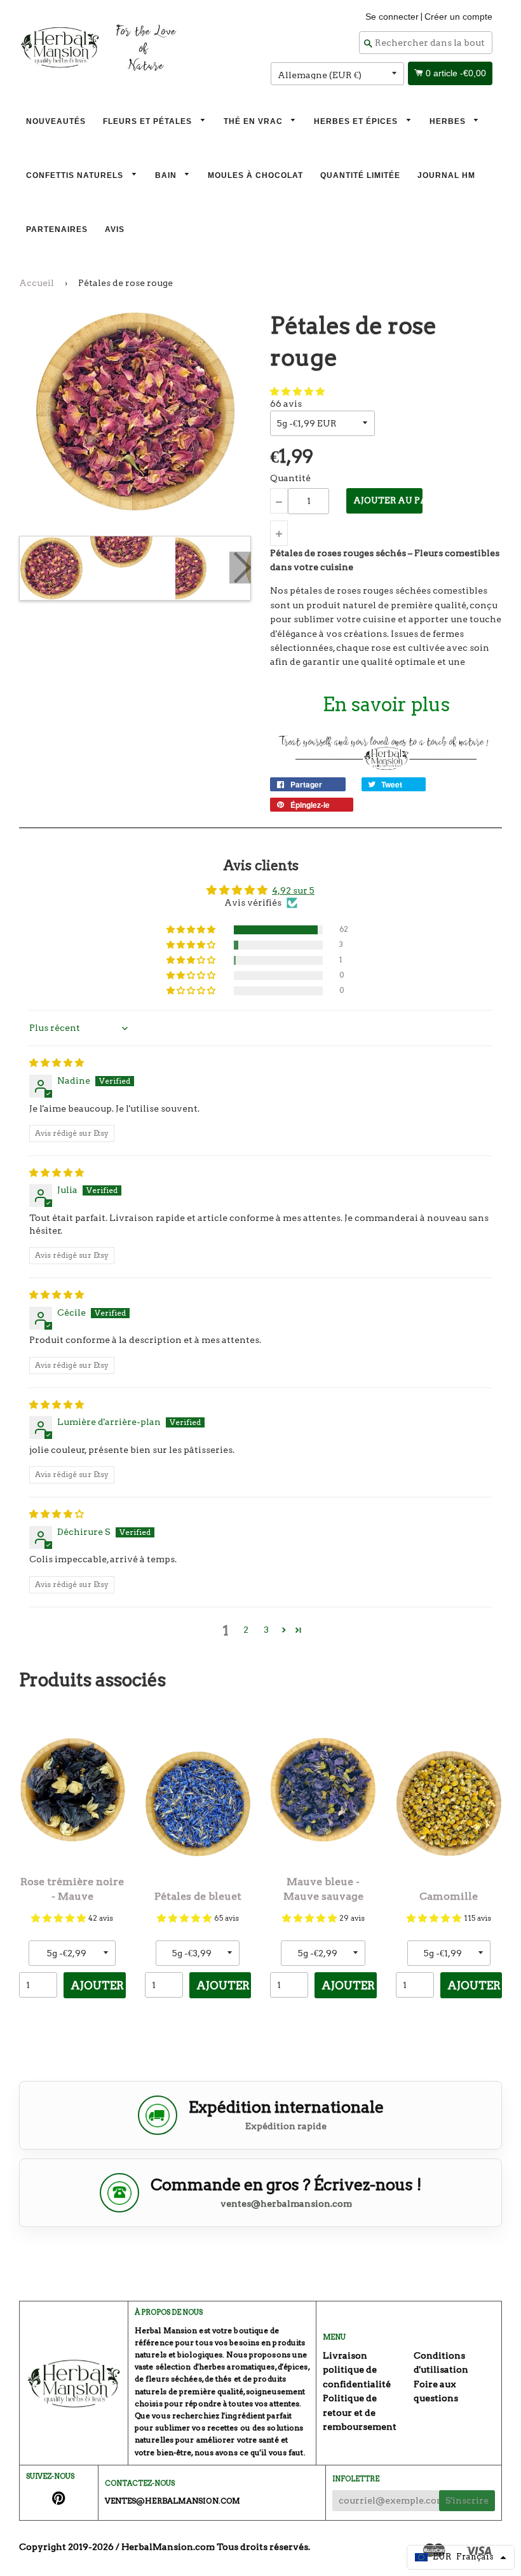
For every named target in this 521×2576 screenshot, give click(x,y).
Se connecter (392, 17)
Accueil (37, 283)
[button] (297, 392)
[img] (57, 1063)
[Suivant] (240, 568)
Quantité (290, 478)
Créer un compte (458, 17)
